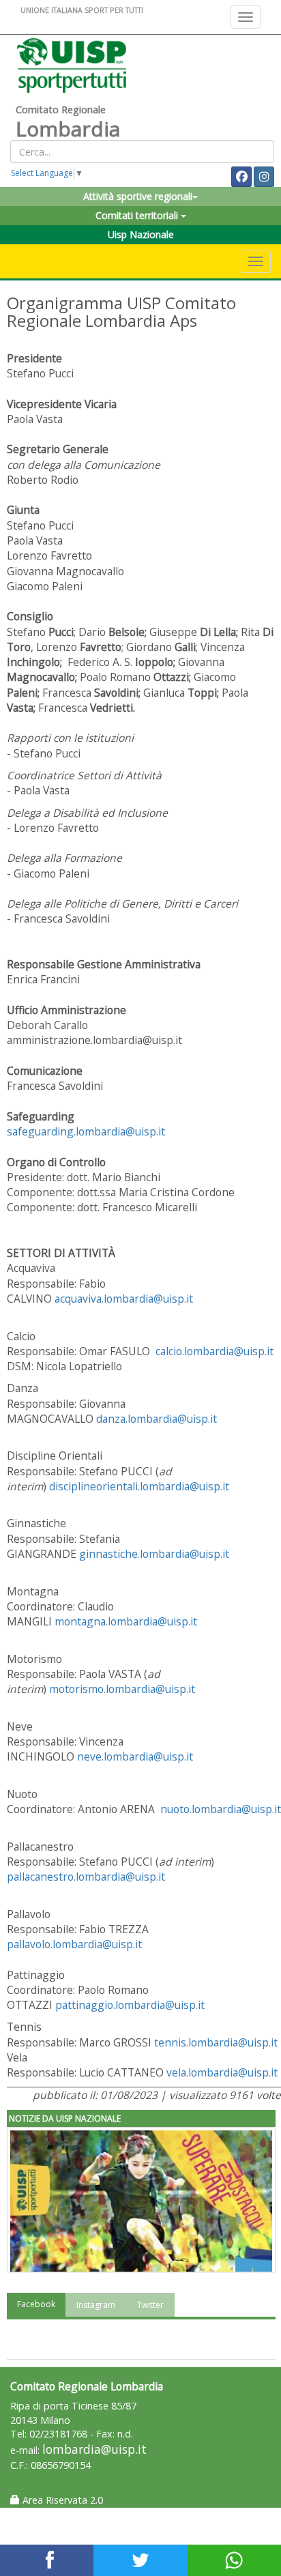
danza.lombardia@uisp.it (157, 1419)
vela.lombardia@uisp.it (222, 2072)
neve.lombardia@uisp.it (135, 1756)
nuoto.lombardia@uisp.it (221, 1809)
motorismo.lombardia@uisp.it (122, 1689)
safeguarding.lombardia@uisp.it (86, 1131)
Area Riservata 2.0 (61, 2500)
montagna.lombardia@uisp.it (126, 1621)
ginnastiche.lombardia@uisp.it (154, 1554)
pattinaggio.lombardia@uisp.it (130, 2005)
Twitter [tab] (150, 2305)
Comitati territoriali (138, 215)
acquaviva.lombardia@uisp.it (124, 1299)
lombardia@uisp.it (94, 2449)
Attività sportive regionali (138, 196)
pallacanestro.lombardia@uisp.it (86, 1877)
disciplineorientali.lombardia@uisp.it (139, 1486)
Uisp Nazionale (141, 234)
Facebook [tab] (36, 2304)
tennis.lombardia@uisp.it (216, 2042)
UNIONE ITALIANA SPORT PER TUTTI (82, 10)
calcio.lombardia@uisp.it (215, 1351)
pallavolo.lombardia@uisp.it (74, 1944)
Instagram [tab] (96, 2305)
